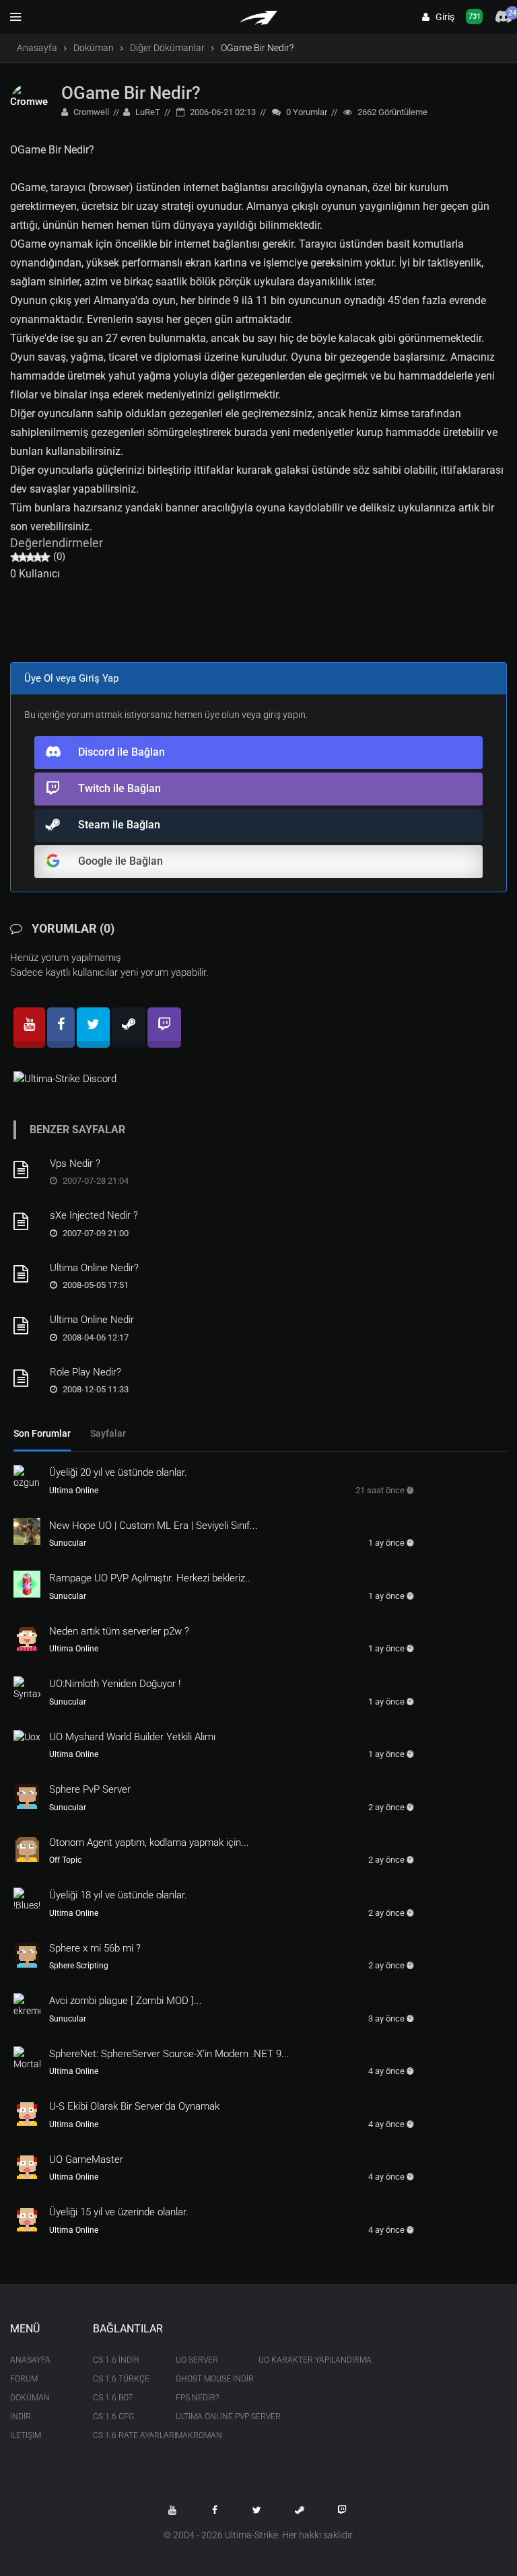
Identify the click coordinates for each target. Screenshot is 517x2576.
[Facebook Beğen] (215, 2510)
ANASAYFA (30, 2360)
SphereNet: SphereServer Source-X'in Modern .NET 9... (169, 2054)
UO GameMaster (86, 2159)
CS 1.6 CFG (113, 2417)
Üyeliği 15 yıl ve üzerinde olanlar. (119, 2212)
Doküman (94, 48)
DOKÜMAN (30, 2398)
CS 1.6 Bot (113, 2398)
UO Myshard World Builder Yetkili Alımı (132, 1737)
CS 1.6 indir (116, 2360)
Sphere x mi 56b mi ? (95, 1948)
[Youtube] (29, 1028)
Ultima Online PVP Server (207, 2417)
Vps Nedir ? (75, 1164)
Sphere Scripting (79, 1966)
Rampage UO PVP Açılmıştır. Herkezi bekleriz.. (150, 1578)
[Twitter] (93, 1028)
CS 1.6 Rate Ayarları (124, 2435)
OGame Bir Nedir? (131, 93)
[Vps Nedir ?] (27, 1170)
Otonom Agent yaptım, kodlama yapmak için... (149, 1842)
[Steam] (129, 1028)
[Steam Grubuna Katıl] (300, 2510)
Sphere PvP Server (90, 1789)
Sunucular (68, 1543)
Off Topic (65, 1860)
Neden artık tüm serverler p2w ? (119, 1631)
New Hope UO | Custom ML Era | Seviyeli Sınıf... (153, 1526)
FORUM (24, 2379)
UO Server (197, 2360)
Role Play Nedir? (85, 1372)
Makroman (199, 2435)
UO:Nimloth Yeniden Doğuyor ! (115, 1684)
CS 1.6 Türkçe (121, 2379)
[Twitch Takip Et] (342, 2510)
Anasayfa (37, 48)
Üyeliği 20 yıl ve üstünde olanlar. (118, 1472)
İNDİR (21, 2417)
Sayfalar (108, 1433)
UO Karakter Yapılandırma (290, 2360)
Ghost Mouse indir (207, 2379)
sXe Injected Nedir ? (94, 1215)
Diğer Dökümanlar (167, 48)
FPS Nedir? (197, 2398)
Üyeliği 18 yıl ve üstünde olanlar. (118, 1895)
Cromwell (90, 112)
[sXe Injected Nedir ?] (27, 1221)
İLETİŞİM (26, 2435)
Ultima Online (74, 1491)
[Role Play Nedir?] (27, 1378)
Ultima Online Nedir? (94, 1268)
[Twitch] (164, 1028)
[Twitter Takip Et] (257, 2510)
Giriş (442, 17)
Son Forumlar (42, 1433)
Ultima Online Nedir (92, 1320)
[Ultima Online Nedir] (27, 1326)
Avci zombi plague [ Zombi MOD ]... (126, 2001)
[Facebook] (61, 1028)
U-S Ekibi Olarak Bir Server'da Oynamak (134, 2106)
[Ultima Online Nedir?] (27, 1274)
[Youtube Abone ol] (172, 2510)
